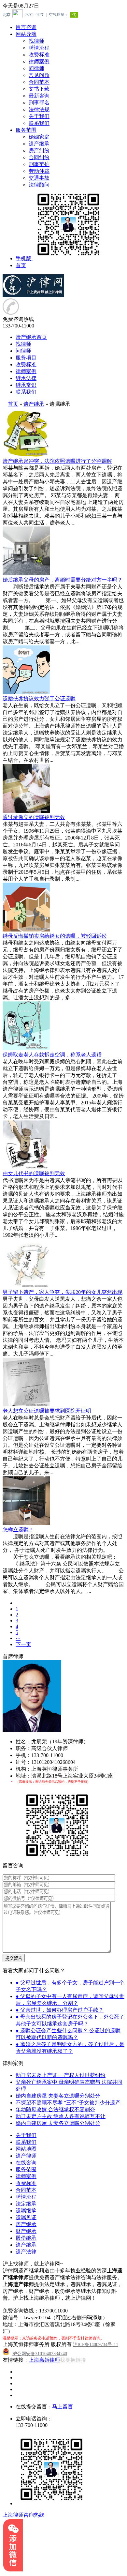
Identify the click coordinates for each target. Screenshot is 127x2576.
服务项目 (26, 358)
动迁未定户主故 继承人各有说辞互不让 (61, 2116)
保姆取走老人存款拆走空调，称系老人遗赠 (52, 1055)
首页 (21, 265)
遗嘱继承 (26, 2211)
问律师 (36, 68)
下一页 (23, 1644)
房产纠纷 (39, 151)
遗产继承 (39, 144)
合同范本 (39, 82)
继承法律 (26, 378)
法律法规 (39, 109)
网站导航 (26, 34)
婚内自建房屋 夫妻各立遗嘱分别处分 (58, 2096)
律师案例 (39, 61)
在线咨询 (26, 2163)
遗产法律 (26, 2252)
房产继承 (26, 2224)
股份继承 (26, 2238)
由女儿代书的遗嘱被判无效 (34, 1173)
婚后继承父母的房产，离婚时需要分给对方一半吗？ (63, 580)
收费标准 (39, 55)
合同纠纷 (39, 157)
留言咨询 (26, 27)
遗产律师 (26, 2156)
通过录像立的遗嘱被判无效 (34, 817)
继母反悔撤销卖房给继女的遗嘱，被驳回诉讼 (55, 936)
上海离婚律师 (44, 2360)
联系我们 (39, 123)
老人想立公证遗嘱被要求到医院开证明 (47, 1411)
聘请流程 (39, 48)
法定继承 (26, 2204)
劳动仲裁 (39, 171)
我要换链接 (73, 2360)
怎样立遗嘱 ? (17, 1530)
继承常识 (26, 385)
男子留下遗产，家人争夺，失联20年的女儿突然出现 (63, 1292)
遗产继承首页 (31, 337)
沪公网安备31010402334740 (40, 2354)
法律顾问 (39, 185)
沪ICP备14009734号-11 (96, 2345)
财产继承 (26, 2231)
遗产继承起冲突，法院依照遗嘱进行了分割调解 (57, 461)
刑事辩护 (39, 164)
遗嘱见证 (26, 2217)
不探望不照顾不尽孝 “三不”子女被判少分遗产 (68, 2103)
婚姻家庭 (39, 137)
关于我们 (39, 116)
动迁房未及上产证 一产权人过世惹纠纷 (61, 2075)
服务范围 (26, 130)
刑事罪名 (39, 103)
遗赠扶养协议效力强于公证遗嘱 (39, 698)
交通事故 (39, 178)
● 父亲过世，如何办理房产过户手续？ (60, 2010)
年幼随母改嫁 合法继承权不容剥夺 (55, 2109)
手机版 (23, 258)
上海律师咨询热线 (23, 2515)
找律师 (36, 41)
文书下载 (39, 89)
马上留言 (63, 2407)
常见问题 (39, 75)
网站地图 (26, 2149)
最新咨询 (39, 96)
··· (18, 1638)
